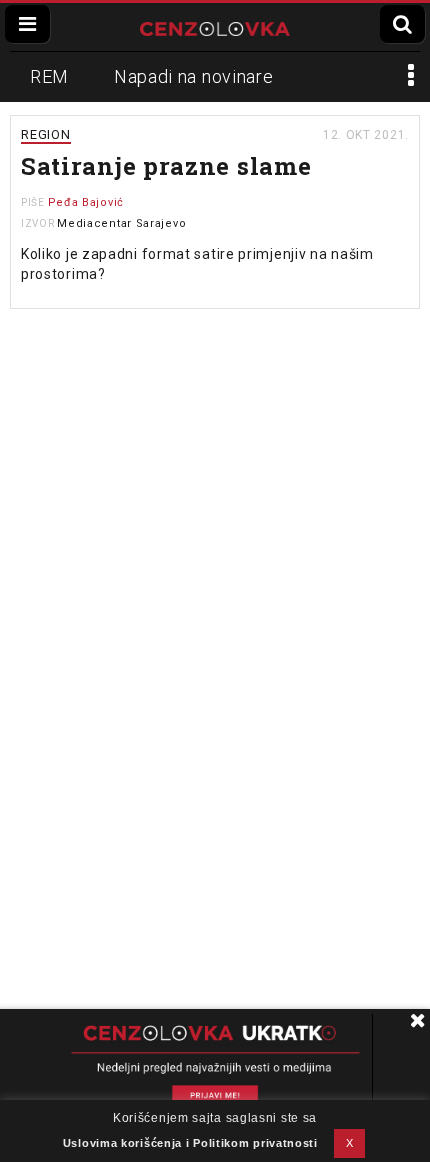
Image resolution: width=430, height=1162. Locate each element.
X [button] (350, 1143)
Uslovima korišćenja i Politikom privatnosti (190, 1143)
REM (49, 76)
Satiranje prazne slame (166, 166)
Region (46, 134)
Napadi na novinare (194, 76)
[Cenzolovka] (215, 27)
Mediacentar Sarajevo (121, 223)
